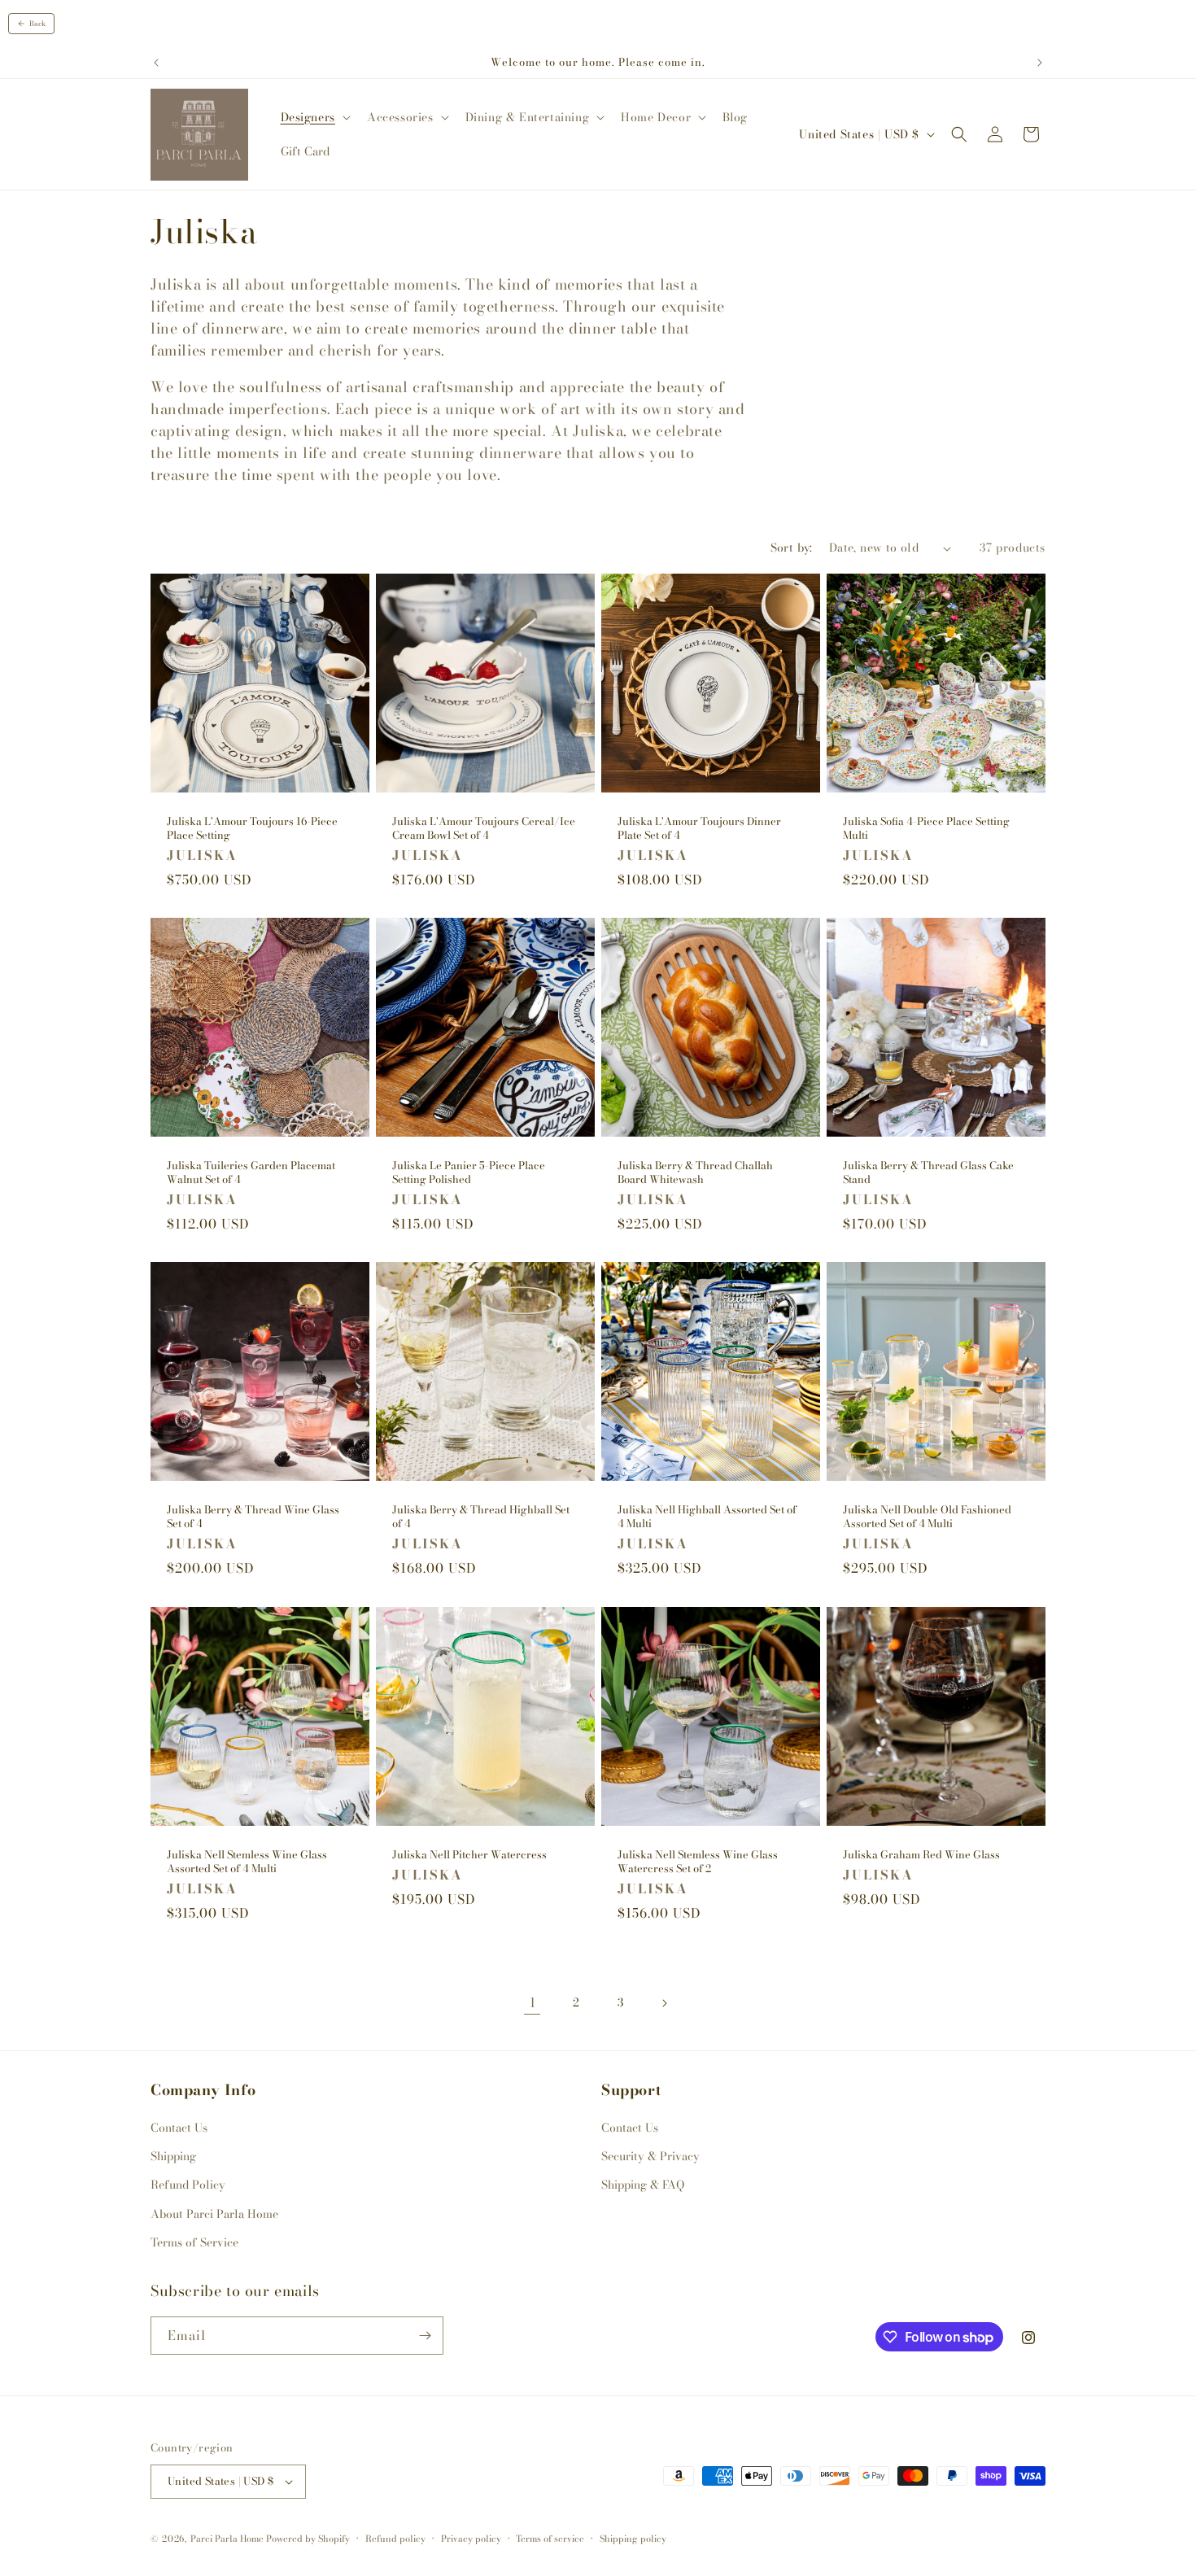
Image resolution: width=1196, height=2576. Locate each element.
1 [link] (533, 2002)
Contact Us (179, 2128)
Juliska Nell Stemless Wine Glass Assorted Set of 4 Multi (247, 1862)
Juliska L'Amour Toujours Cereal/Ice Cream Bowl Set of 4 (484, 828)
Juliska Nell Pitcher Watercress (469, 1855)
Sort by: (792, 548)
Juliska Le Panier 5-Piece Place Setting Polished (469, 1172)
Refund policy (395, 2539)
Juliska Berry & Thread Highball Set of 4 (481, 1517)
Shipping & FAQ (643, 2185)
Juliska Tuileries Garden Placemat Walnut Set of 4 (251, 1172)
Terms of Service (194, 2242)
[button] (314, 117)
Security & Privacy (650, 2156)
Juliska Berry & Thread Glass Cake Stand (928, 1172)
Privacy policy (471, 2539)
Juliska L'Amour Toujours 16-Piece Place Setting (252, 828)
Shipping (173, 2156)
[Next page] (664, 2003)
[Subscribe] (425, 2336)
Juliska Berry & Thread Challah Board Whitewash (695, 1172)
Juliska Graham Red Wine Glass (921, 1855)
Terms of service (550, 2539)
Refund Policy (188, 2185)
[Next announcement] (1040, 63)
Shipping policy (633, 2539)
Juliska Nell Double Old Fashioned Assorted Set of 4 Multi (927, 1517)
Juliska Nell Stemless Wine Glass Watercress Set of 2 (698, 1862)
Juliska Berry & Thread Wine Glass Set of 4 (253, 1517)
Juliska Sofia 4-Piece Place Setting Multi (926, 828)
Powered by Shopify (308, 2539)
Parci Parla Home (227, 2539)
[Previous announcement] (156, 63)
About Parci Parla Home (214, 2214)
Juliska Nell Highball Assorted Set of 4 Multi (707, 1517)
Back (37, 24)
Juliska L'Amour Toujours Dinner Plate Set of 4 (699, 828)
